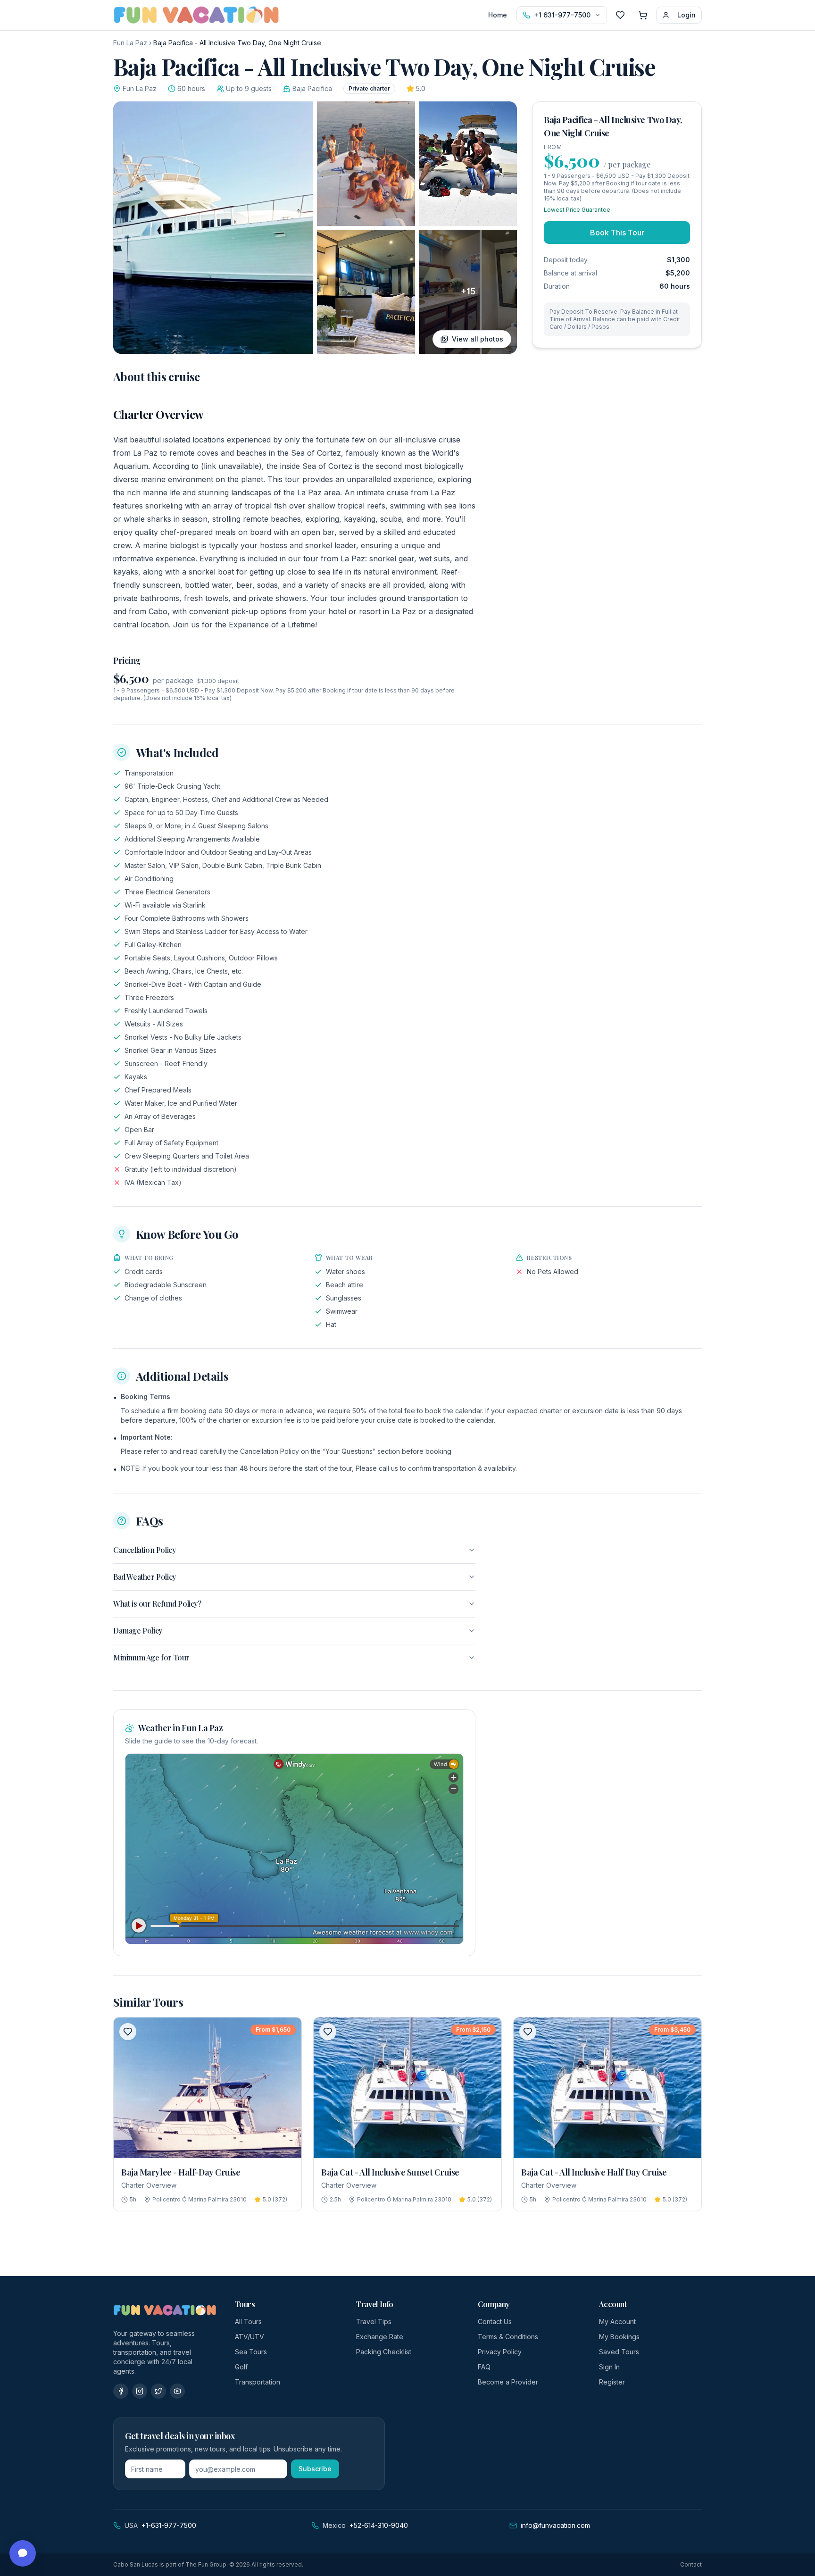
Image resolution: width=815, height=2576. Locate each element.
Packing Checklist (384, 2352)
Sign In (609, 2367)
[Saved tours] (620, 15)
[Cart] (643, 15)
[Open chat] (23, 2553)
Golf (241, 2367)
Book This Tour (617, 233)
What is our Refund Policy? (157, 1604)
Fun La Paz (130, 43)
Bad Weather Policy (145, 1577)
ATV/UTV (249, 2337)
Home (498, 15)
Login (686, 15)
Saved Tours (619, 2352)
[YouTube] (177, 2391)
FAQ (484, 2367)
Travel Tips (374, 2322)
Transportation (258, 2382)
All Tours (248, 2322)
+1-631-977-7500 (169, 2525)
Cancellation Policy (144, 1550)
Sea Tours (251, 2352)
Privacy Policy (500, 2352)
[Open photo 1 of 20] (213, 228)
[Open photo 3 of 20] (468, 164)
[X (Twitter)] (158, 2391)
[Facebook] (121, 2391)
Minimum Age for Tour (151, 1657)
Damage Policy (138, 1630)
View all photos (478, 339)
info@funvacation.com (555, 2525)
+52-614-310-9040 (379, 2525)
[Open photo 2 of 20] (366, 164)
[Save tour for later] (128, 2032)
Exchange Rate (380, 2337)
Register (612, 2382)
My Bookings (619, 2337)
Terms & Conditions (508, 2337)
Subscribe (315, 2469)
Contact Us (495, 2322)
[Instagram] (140, 2391)
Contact (691, 2564)
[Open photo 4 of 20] (366, 292)
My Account (617, 2322)
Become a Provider (508, 2382)
